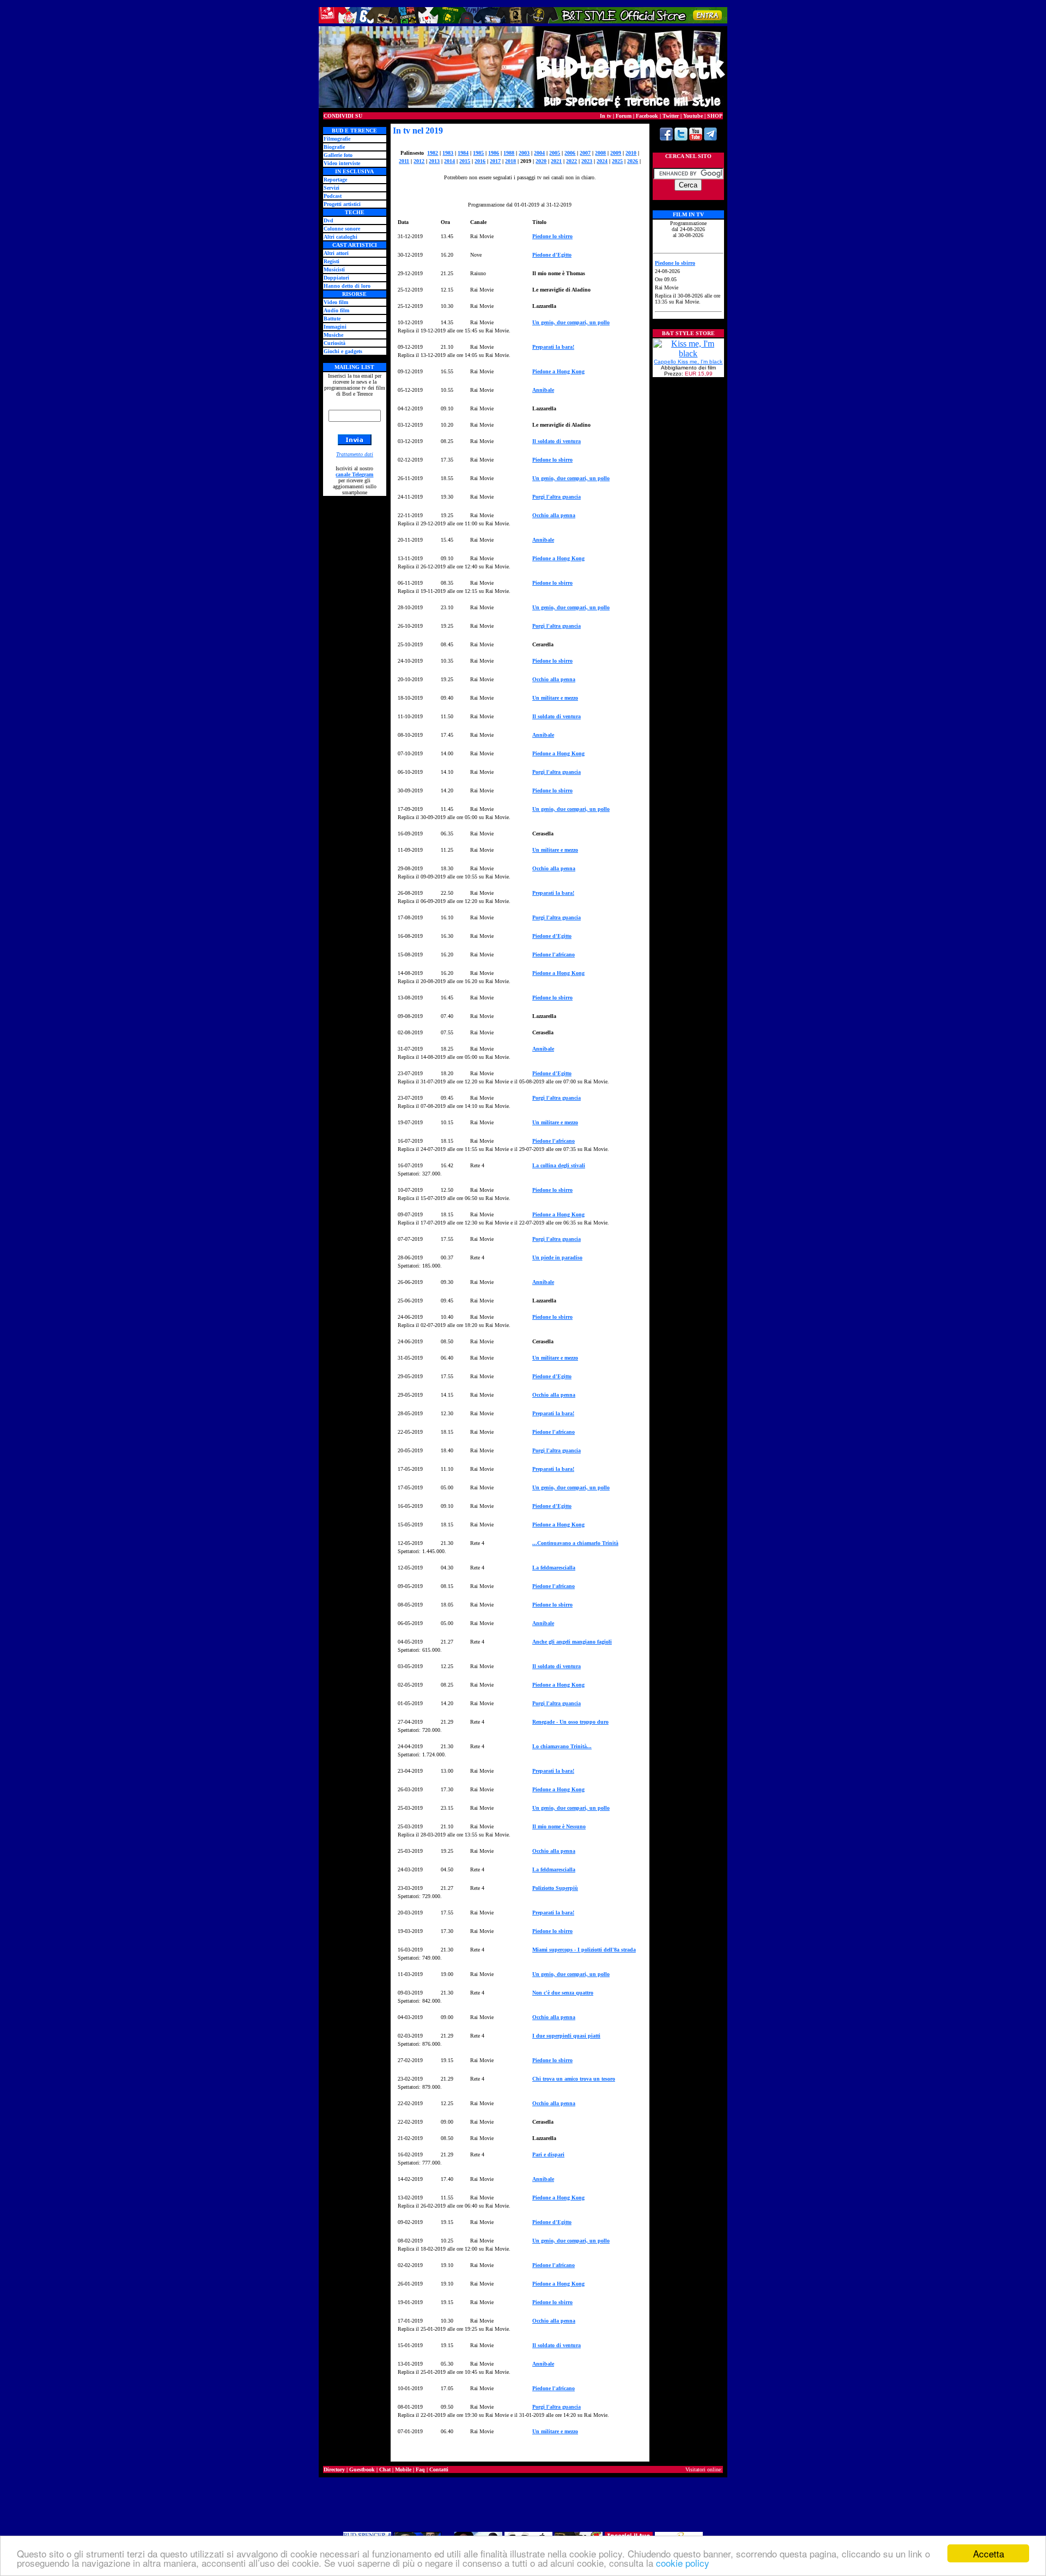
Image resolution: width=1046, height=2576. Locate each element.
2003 (524, 153)
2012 (419, 161)
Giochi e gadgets (343, 351)
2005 (555, 153)
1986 (494, 153)
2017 (495, 161)
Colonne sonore (342, 229)
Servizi (332, 188)
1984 (463, 153)
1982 (433, 153)
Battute (332, 319)
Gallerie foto (338, 155)
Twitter (671, 116)
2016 (480, 161)
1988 (509, 153)
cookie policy (683, 2563)
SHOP (715, 116)
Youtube (693, 116)
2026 (633, 161)
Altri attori (336, 253)
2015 (465, 161)
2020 (541, 161)
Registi (332, 261)
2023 (587, 161)
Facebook (647, 116)
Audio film (336, 310)
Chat (385, 2469)
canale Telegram (354, 474)
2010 (631, 153)
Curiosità (335, 343)
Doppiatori (336, 278)
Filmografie (337, 139)
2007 (585, 153)
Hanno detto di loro (347, 286)
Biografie (334, 147)
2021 (556, 161)
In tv (606, 116)
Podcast (333, 196)
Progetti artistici (342, 204)
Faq (420, 2469)
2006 (570, 153)
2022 (571, 161)
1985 (478, 153)
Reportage (335, 180)
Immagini (335, 327)
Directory (334, 2469)
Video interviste (342, 163)
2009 (616, 153)
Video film (336, 302)
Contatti (439, 2469)
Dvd (329, 220)
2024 (602, 161)
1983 (448, 153)
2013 (434, 161)
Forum (624, 116)
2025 (617, 161)
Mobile (403, 2469)
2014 (449, 161)
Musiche (333, 335)
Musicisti (334, 269)
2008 (600, 153)
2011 (404, 161)
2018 (510, 161)
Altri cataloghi (340, 237)
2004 (539, 153)
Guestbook (362, 2469)
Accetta (989, 2553)
